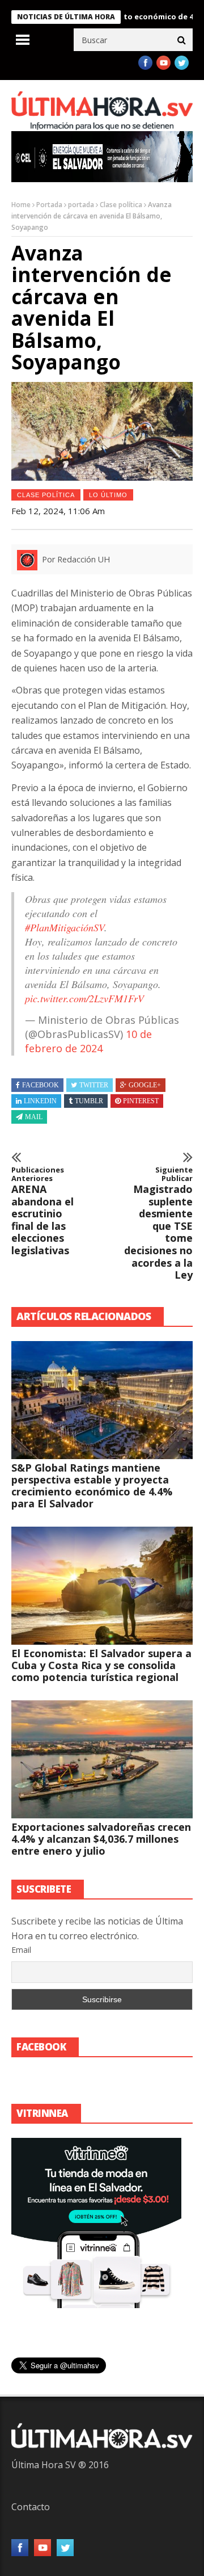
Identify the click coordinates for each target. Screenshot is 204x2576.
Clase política (121, 205)
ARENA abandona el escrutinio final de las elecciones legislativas (42, 1211)
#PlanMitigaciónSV (65, 927)
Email (21, 1950)
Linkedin (40, 1101)
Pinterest (141, 1101)
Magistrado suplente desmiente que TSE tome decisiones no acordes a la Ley (158, 1224)
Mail (34, 1117)
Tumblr (89, 1101)
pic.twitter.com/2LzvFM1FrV (84, 998)
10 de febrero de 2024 (88, 1041)
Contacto (31, 2507)
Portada (49, 205)
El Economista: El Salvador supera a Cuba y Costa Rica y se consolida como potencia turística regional (101, 1665)
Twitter (94, 1085)
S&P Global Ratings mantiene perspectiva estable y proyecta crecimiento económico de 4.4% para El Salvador (92, 1485)
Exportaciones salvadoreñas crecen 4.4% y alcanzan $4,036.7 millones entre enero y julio (101, 1839)
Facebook (41, 1085)
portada (81, 205)
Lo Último (108, 495)
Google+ (145, 1085)
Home (21, 205)
